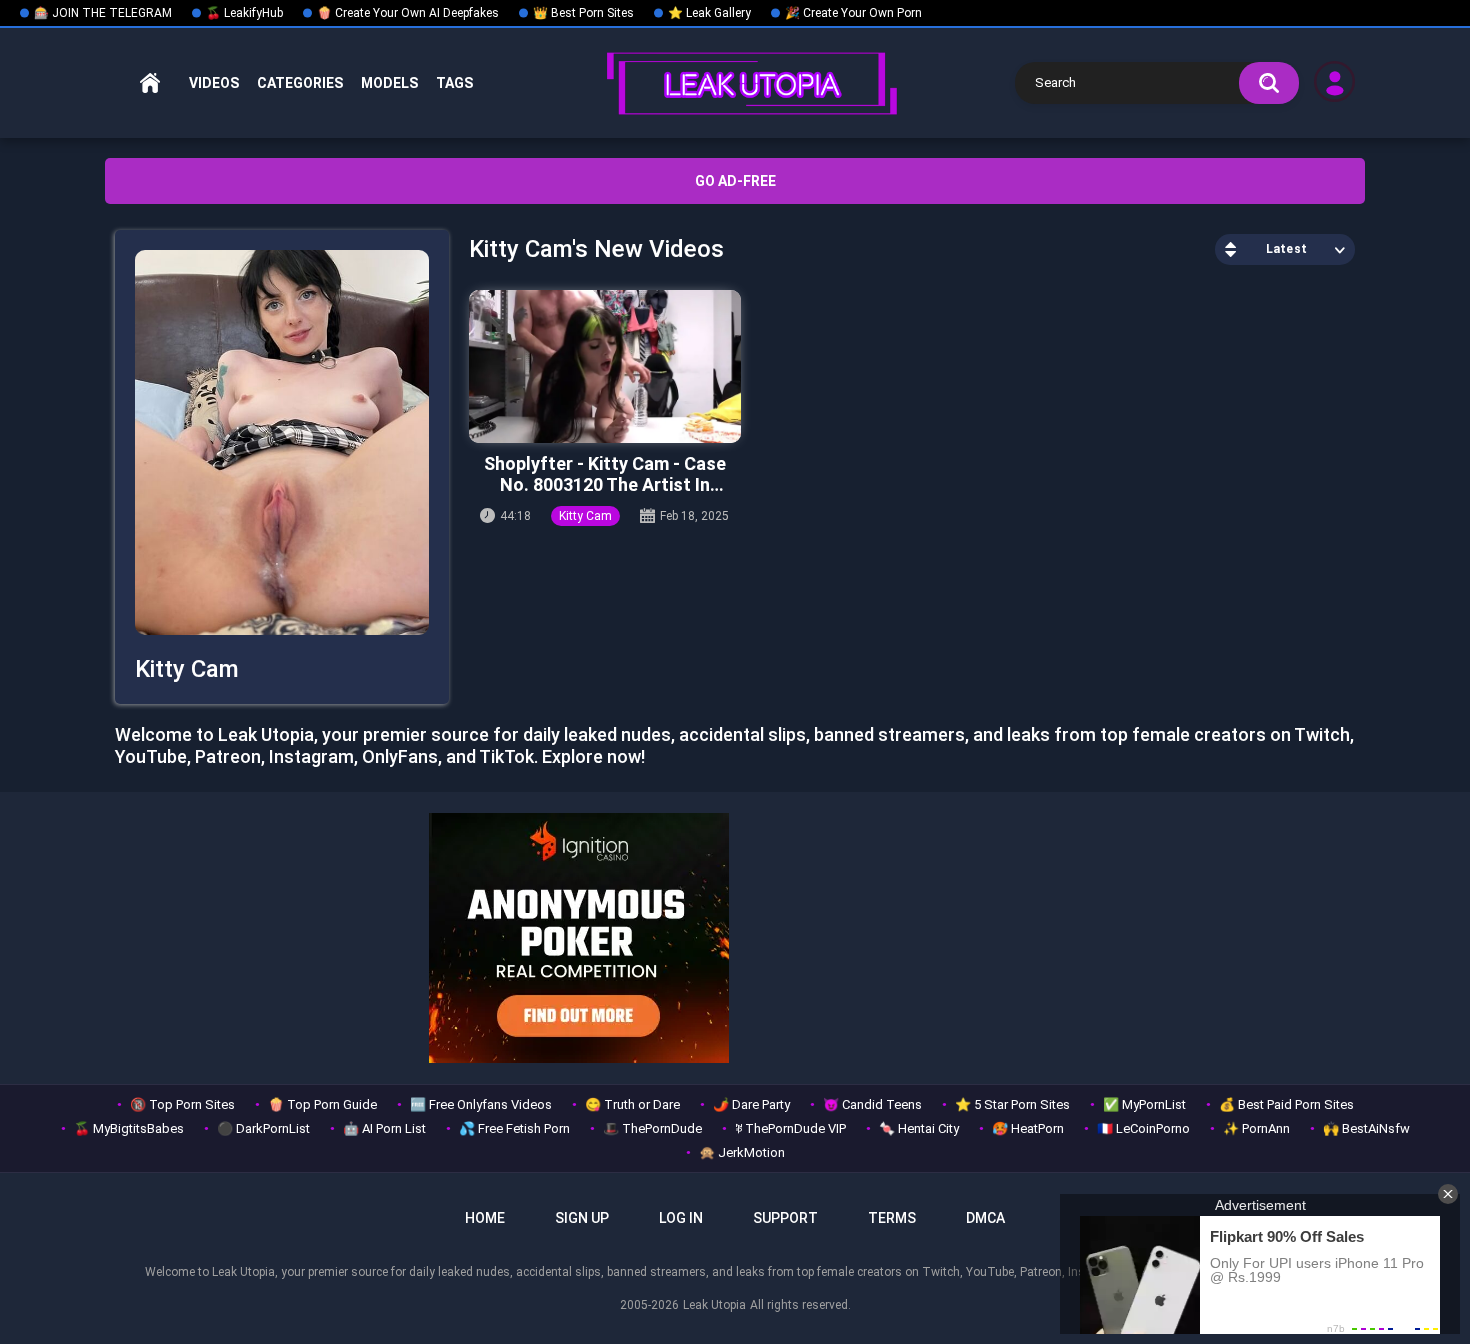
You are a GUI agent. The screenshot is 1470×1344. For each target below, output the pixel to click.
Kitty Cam (585, 516)
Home (150, 83)
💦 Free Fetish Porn (514, 1128)
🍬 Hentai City (919, 1128)
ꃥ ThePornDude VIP (790, 1128)
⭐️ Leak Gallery (709, 13)
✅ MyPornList (1144, 1104)
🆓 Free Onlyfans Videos (481, 1104)
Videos (214, 83)
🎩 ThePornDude (652, 1128)
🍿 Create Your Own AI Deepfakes (408, 13)
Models (389, 83)
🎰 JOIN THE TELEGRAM (103, 13)
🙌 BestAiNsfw (1366, 1128)
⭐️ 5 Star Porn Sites (1012, 1104)
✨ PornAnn (1256, 1128)
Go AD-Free (735, 181)
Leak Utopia (714, 1305)
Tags (454, 83)
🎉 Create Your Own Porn (853, 13)
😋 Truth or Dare (632, 1104)
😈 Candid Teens (872, 1104)
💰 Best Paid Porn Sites (1286, 1104)
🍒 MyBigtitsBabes (129, 1128)
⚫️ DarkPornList (263, 1128)
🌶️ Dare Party (751, 1104)
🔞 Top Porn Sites (182, 1104)
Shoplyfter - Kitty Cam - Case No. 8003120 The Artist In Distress (605, 474)
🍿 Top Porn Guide (322, 1104)
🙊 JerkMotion (742, 1152)
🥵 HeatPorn (1028, 1128)
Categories (300, 83)
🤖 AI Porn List (384, 1128)
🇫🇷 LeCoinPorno (1143, 1128)
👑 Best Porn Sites (583, 13)
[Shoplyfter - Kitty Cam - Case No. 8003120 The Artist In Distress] (605, 366)
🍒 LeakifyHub (244, 13)
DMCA (985, 1218)
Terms (892, 1218)
